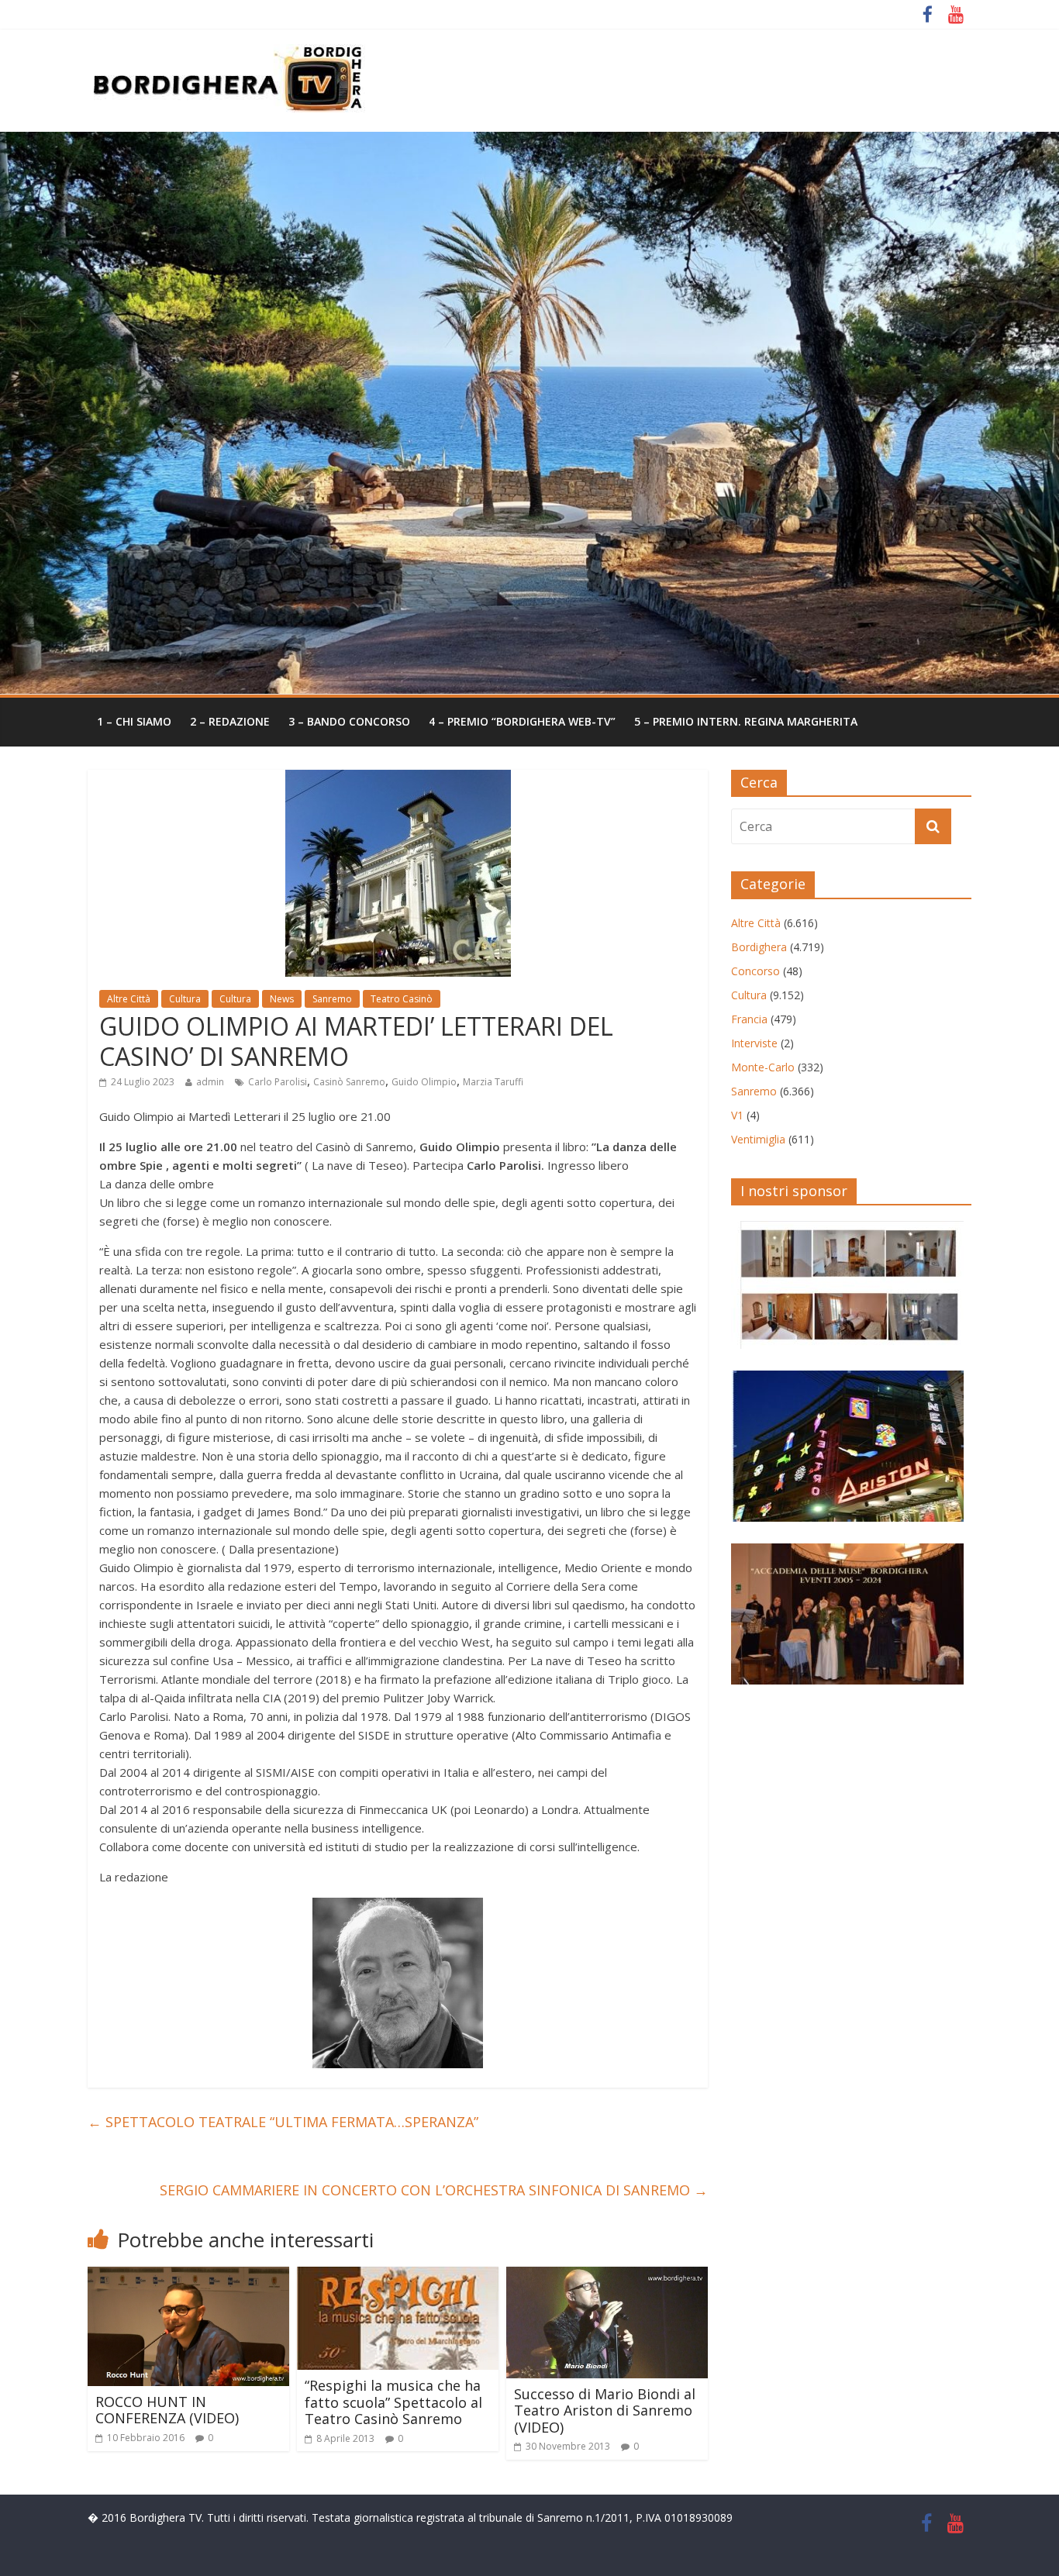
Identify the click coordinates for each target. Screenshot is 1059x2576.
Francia (749, 1019)
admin (210, 1082)
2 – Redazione (230, 721)
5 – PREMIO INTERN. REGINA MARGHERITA (746, 721)
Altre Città (129, 999)
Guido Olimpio (424, 1082)
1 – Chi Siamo (134, 721)
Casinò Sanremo (349, 1082)
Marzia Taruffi (493, 1082)
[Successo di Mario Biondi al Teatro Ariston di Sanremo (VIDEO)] (607, 2276)
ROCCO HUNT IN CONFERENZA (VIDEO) (167, 2410)
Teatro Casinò (402, 999)
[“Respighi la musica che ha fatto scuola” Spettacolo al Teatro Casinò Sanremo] (398, 2276)
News (282, 999)
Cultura (185, 999)
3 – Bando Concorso (349, 721)
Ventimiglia (758, 1139)
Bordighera (759, 947)
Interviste (754, 1043)
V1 (737, 1115)
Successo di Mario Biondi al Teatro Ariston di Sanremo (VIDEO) (605, 2410)
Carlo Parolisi (278, 1082)
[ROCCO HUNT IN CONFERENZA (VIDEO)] (188, 2276)
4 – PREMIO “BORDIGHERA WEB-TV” (522, 721)
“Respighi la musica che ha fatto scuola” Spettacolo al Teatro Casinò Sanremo (393, 2402)
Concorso (755, 971)
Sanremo (332, 999)
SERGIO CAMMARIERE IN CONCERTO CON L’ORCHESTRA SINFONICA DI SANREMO (434, 2190)
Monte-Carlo (763, 1067)
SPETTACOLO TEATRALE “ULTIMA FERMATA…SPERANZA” (283, 2122)
